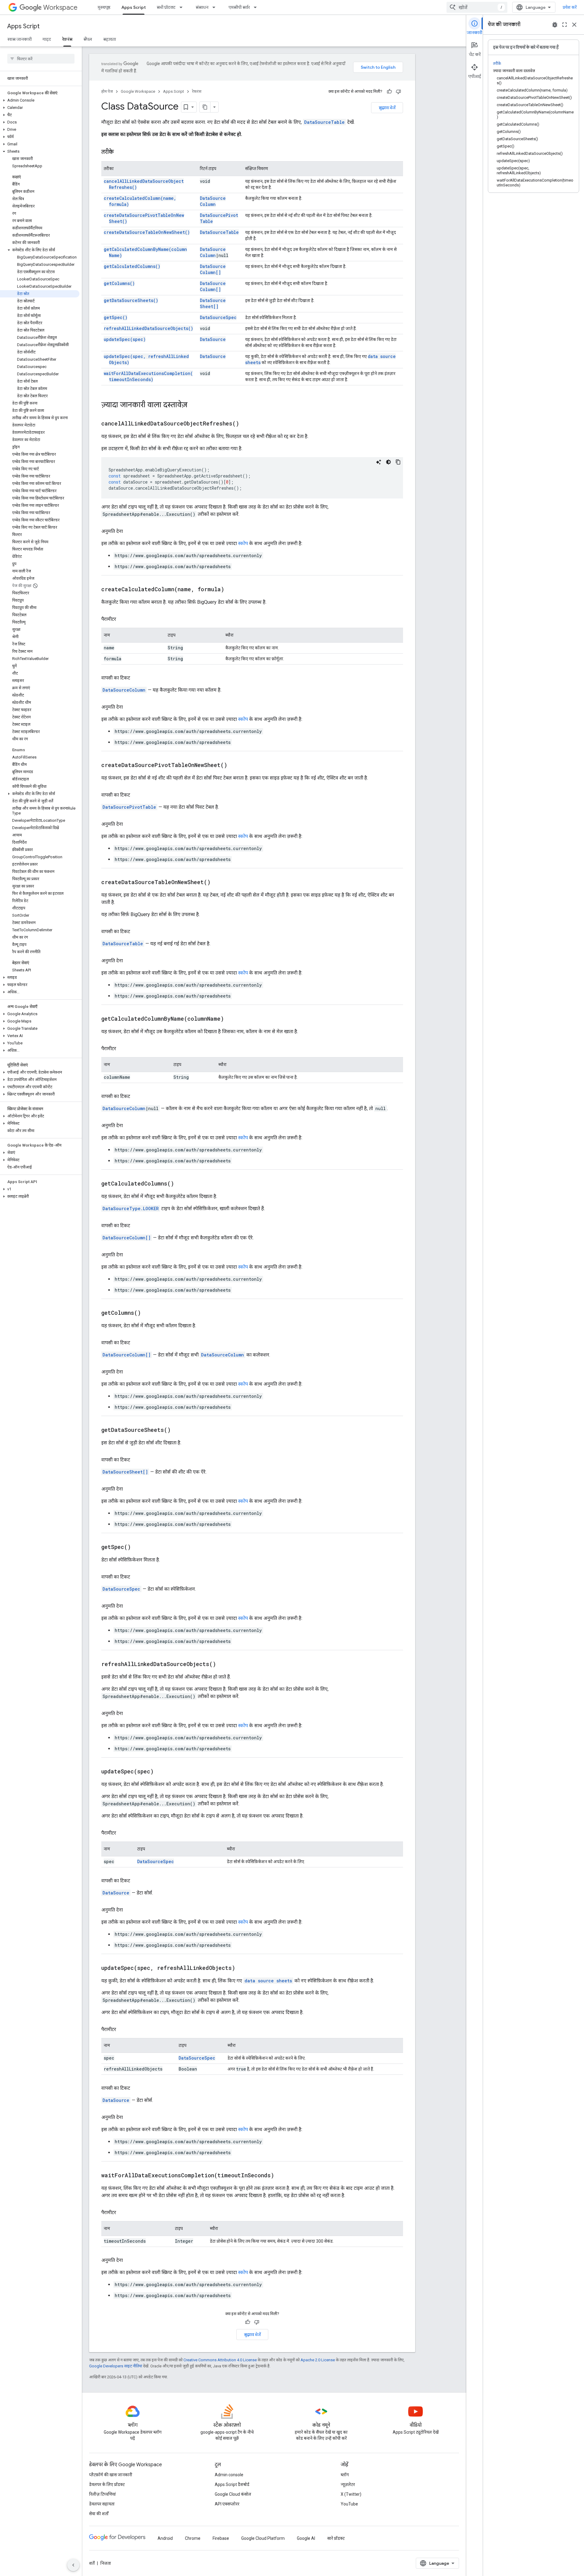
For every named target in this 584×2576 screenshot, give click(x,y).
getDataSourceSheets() (131, 300)
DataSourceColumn (213, 201)
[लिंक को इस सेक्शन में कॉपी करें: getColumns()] (148, 1313)
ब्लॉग (345, 2475)
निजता (106, 2563)
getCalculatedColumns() (132, 266)
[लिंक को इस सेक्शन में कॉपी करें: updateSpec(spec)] (161, 1772)
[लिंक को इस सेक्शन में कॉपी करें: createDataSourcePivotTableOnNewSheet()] (235, 766)
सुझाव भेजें (387, 108)
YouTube (349, 2504)
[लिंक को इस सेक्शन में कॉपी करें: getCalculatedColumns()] (182, 1184)
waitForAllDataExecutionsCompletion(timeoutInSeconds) (148, 376)
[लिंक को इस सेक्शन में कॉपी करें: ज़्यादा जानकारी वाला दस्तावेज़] (193, 405)
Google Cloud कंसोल (233, 2494)
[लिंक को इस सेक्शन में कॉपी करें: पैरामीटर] (122, 619)
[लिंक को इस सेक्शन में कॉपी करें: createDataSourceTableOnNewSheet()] (218, 883)
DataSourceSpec (218, 317)
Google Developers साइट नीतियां (116, 2366)
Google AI (306, 2538)
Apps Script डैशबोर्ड (232, 2484)
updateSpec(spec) (125, 339)
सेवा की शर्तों (99, 2514)
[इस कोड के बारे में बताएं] (379, 462)
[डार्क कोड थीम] (388, 462)
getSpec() (116, 317)
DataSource (213, 339)
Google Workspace (138, 91)
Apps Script (134, 7)
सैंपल (88, 39)
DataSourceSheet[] (213, 303)
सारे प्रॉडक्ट (336, 2538)
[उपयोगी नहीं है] (398, 92)
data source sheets (268, 1981)
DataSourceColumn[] (213, 269)
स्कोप (243, 543)
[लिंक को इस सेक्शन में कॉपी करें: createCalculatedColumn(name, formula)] (232, 590)
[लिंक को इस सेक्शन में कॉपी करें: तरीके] (120, 152)
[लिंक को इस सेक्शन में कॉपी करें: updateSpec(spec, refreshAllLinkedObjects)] (243, 1968)
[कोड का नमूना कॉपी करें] (398, 462)
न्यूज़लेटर (348, 2484)
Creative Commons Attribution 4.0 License (220, 2360)
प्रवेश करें (570, 7)
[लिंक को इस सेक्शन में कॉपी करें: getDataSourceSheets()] (178, 1430)
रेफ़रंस (67, 39)
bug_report (555, 25)
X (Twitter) (351, 2494)
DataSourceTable (324, 122)
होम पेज (107, 91)
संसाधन (202, 7)
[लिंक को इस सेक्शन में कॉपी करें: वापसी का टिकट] (136, 678)
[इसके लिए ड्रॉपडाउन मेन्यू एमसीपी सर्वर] (257, 7)
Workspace (60, 7)
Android (165, 2538)
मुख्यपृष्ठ (104, 7)
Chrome (193, 2538)
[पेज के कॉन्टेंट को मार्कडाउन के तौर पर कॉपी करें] (205, 107)
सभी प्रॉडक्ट (166, 7)
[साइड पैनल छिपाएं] (73, 2565)
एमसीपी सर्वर (239, 7)
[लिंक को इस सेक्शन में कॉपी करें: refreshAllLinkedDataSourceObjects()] (224, 1665)
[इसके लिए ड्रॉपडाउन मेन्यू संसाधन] (216, 7)
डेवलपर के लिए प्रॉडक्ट (107, 2484)
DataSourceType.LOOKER (131, 1208)
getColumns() (119, 283)
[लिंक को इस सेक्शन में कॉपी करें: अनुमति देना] (129, 531)
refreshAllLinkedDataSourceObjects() (148, 328)
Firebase (221, 2538)
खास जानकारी (19, 39)
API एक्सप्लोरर (227, 2504)
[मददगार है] (389, 92)
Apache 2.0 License (318, 2360)
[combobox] (477, 7)
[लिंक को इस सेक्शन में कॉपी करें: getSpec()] (138, 1547)
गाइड (47, 39)
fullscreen (565, 25)
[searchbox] (41, 59)
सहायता (109, 39)
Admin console (229, 2475)
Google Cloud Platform (263, 2538)
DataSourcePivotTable (129, 807)
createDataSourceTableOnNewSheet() (147, 232)
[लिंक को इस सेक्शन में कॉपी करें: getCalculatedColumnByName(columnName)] (231, 1019)
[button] (40, 100)
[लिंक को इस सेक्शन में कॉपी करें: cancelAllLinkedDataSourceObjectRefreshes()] (247, 424)
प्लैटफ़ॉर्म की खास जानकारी (111, 2475)
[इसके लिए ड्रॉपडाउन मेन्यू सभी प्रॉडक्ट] (183, 7)
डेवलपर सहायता (102, 2504)
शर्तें (92, 2563)
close (574, 25)
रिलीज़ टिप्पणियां (103, 2494)
